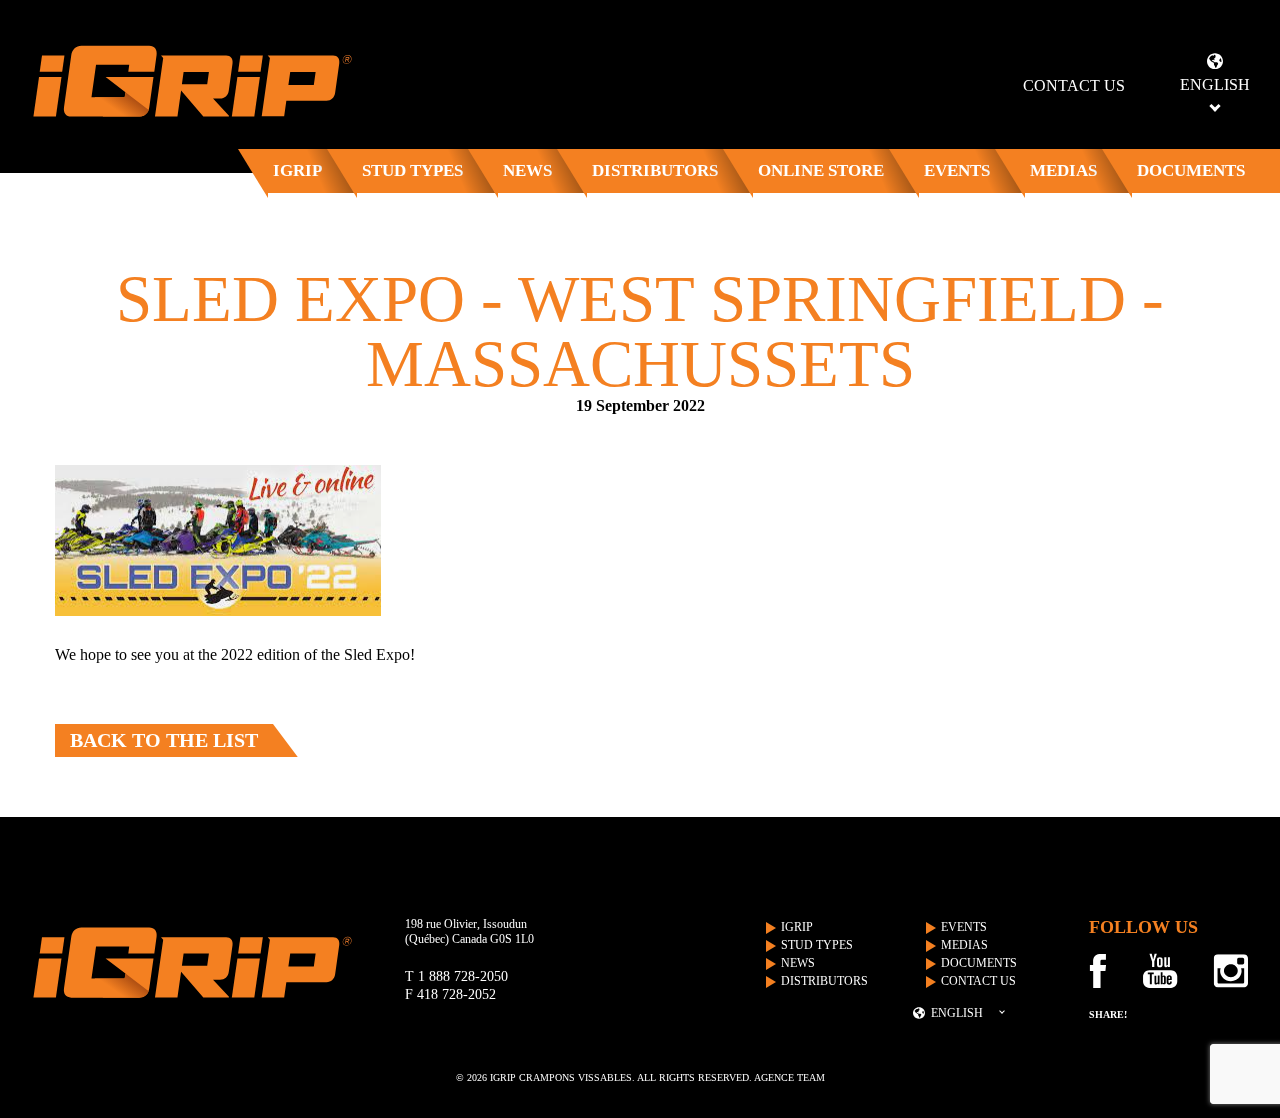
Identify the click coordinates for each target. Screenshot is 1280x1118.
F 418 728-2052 (450, 994)
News (527, 170)
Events (957, 170)
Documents (1191, 170)
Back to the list (164, 740)
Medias (1063, 170)
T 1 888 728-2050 (456, 976)
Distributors (655, 170)
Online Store (821, 170)
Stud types (412, 170)
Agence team (789, 1077)
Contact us (1074, 85)
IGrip (297, 170)
